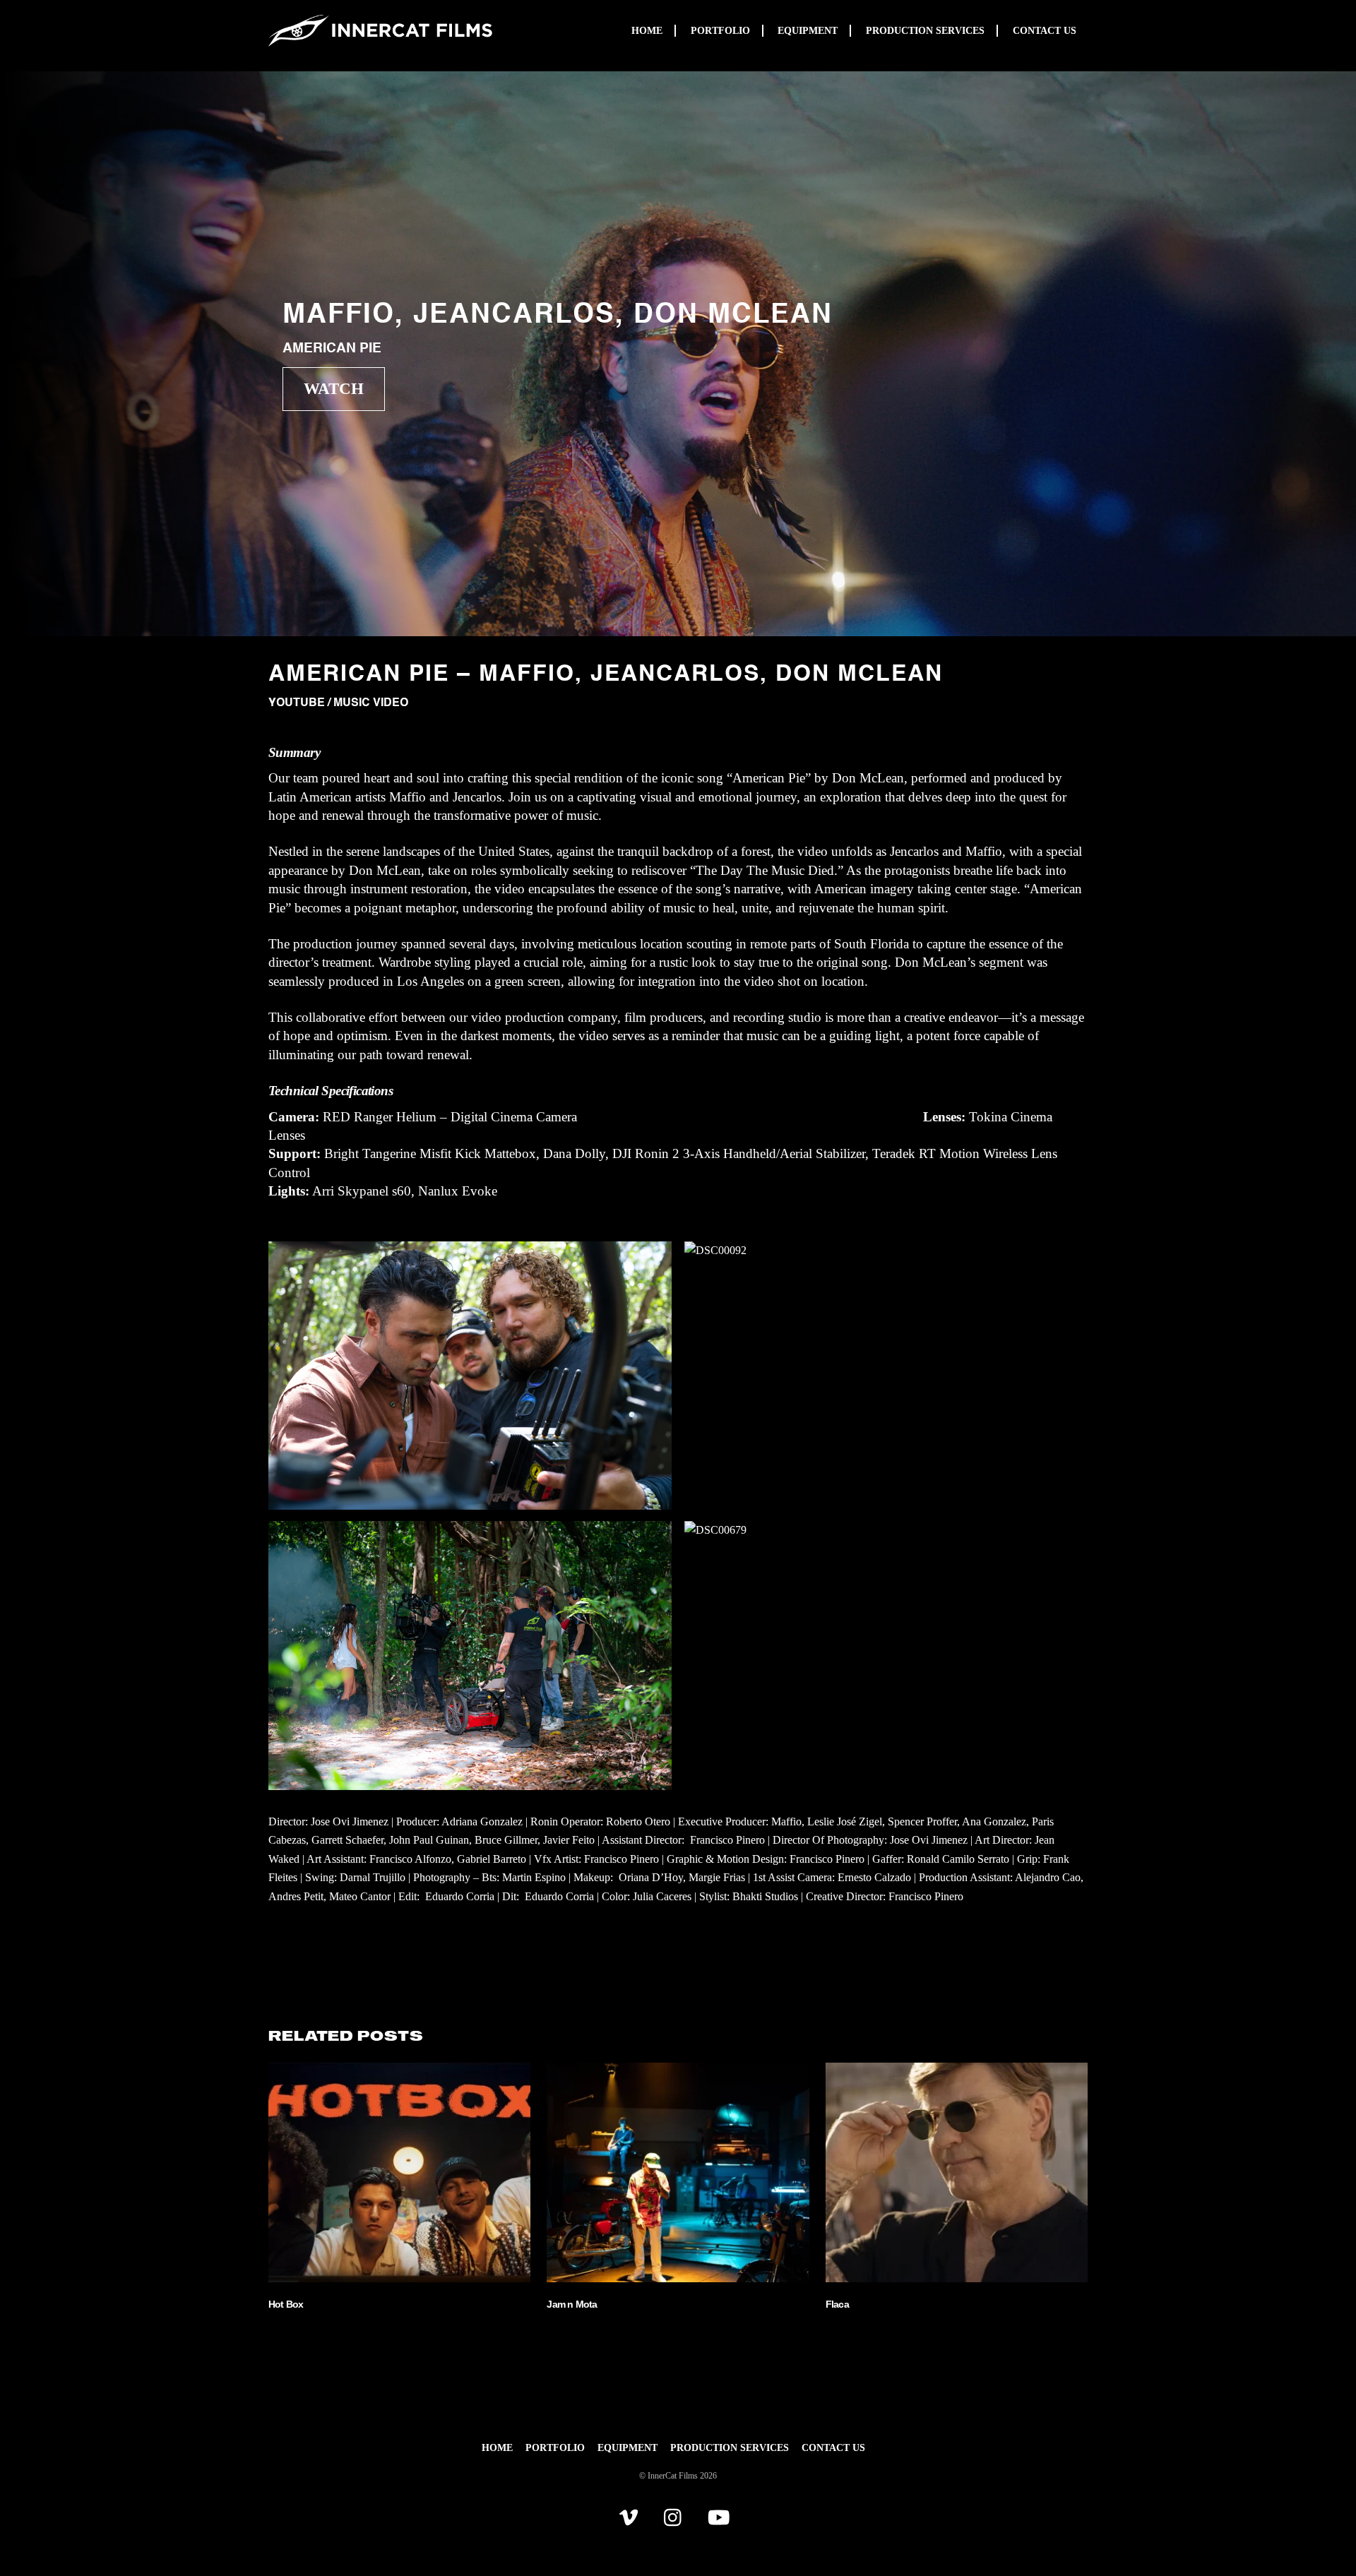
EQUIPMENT (808, 31)
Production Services (925, 31)
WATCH (334, 388)
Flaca (837, 2304)
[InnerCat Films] (381, 43)
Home (647, 31)
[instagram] (676, 2517)
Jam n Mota (572, 2304)
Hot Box (286, 2304)
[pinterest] (631, 2517)
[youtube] (721, 2517)
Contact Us (1045, 31)
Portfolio (720, 31)
